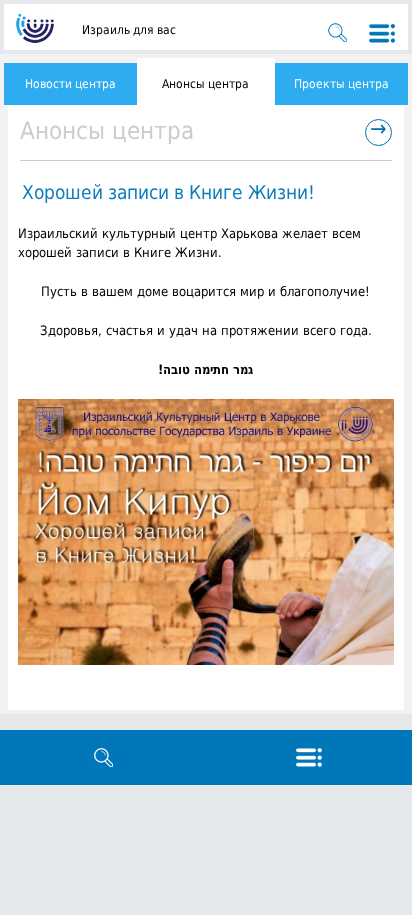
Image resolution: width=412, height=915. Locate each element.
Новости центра (70, 84)
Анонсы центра (205, 84)
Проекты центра (341, 84)
